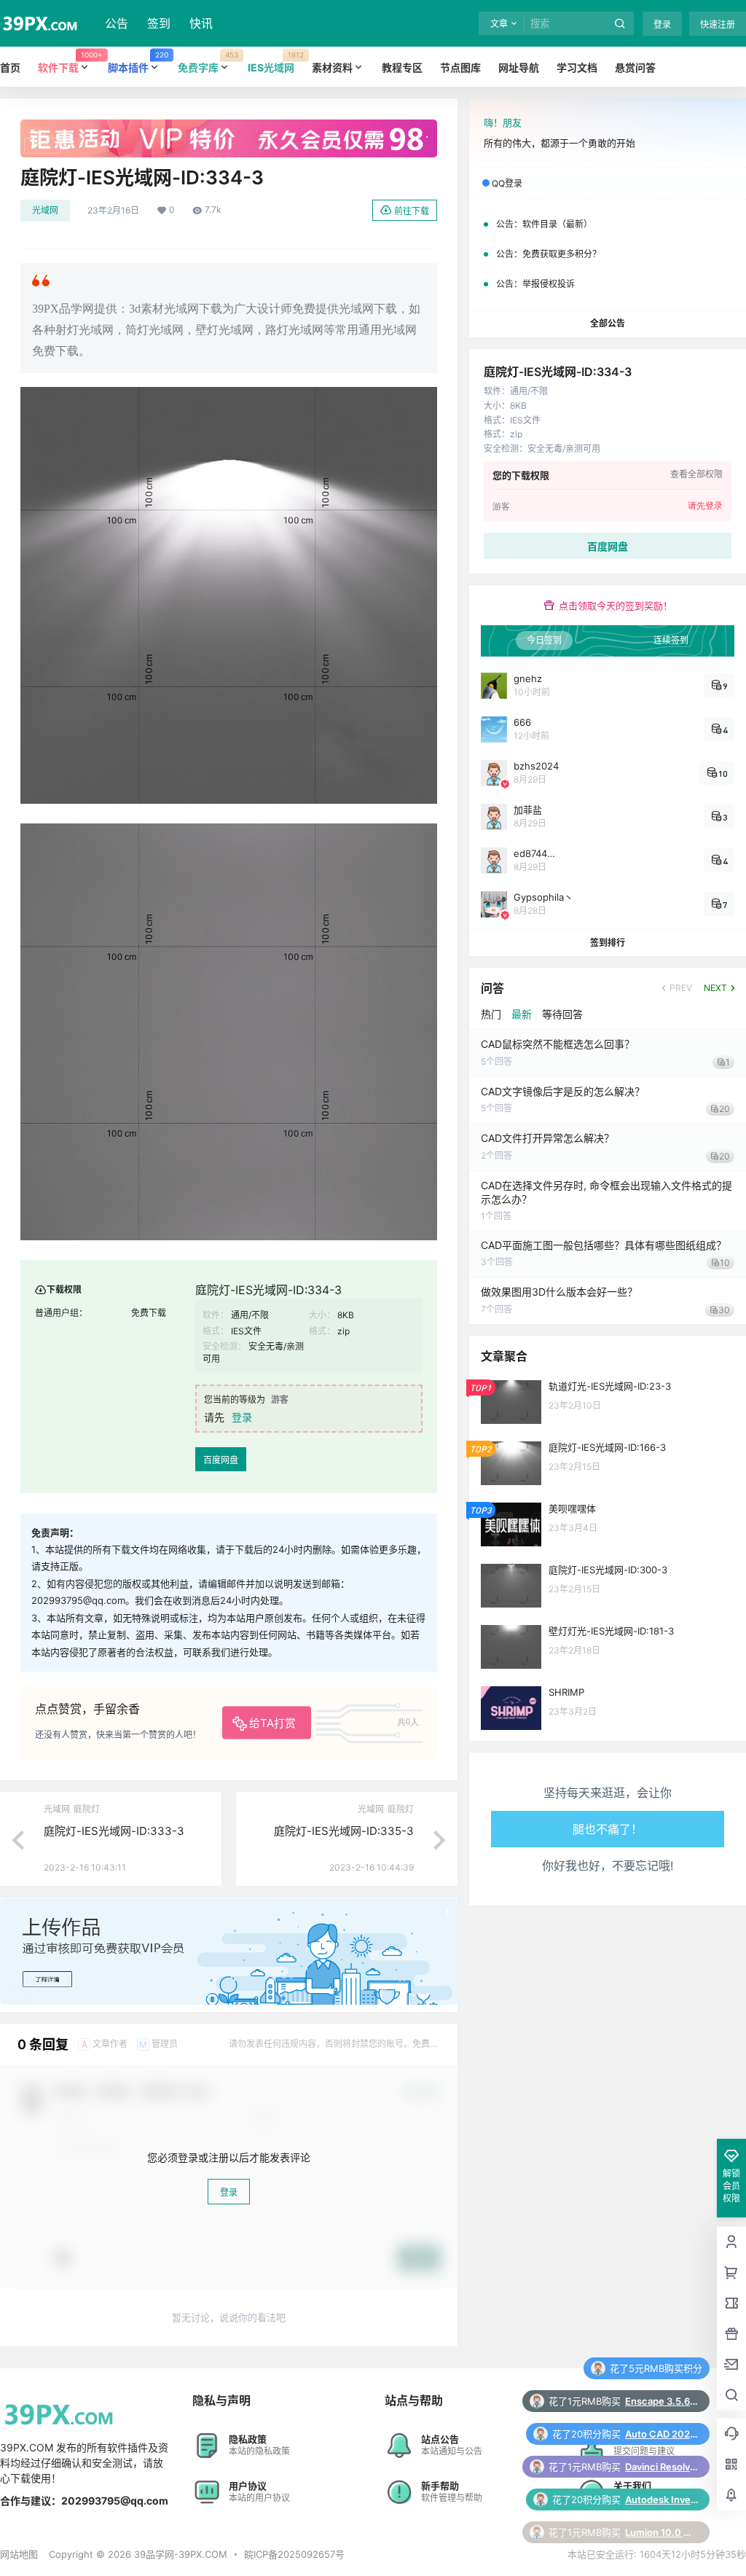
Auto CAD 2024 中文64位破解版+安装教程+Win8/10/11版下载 (661, 2401)
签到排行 (608, 943)
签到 (159, 23)
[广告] (229, 127)
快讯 (201, 23)
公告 (117, 23)
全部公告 (608, 323)
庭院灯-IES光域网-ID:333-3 (114, 1831)
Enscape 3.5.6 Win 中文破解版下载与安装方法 (661, 2368)
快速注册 (718, 24)
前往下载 (412, 211)
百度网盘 (221, 1460)
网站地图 (19, 2554)
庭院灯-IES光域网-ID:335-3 (344, 1831)
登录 (662, 24)
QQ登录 (507, 183)
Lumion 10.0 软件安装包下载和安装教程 (661, 2499)
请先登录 (705, 506)
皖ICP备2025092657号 (294, 2554)
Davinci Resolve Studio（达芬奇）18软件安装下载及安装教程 (661, 2434)
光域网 (45, 210)
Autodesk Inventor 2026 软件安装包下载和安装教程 (661, 2467)
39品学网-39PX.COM (179, 2554)
